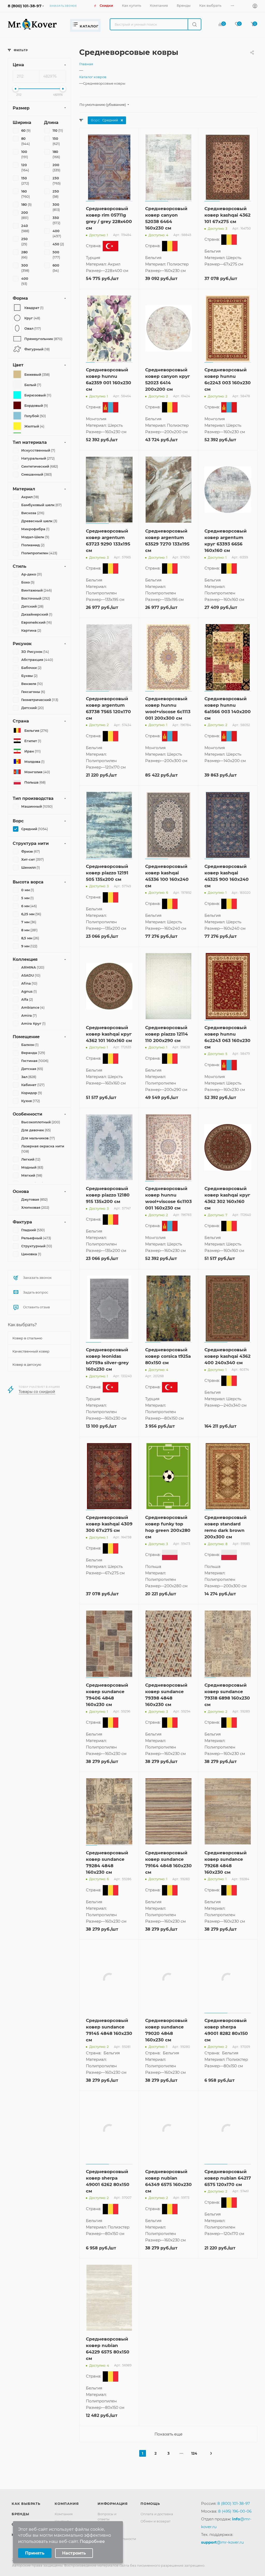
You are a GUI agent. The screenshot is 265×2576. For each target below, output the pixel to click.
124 (194, 2470)
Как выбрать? (22, 1325)
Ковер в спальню (27, 1338)
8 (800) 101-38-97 (25, 6)
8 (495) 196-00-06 (235, 2528)
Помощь (150, 2520)
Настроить (74, 2553)
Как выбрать (26, 2520)
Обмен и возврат (156, 2538)
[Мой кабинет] (255, 7)
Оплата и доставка (157, 2530)
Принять (35, 2553)
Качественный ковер (31, 1351)
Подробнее (92, 2541)
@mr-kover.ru (222, 2559)
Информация (113, 2520)
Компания (67, 2520)
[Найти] (194, 24)
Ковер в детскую (27, 1364)
